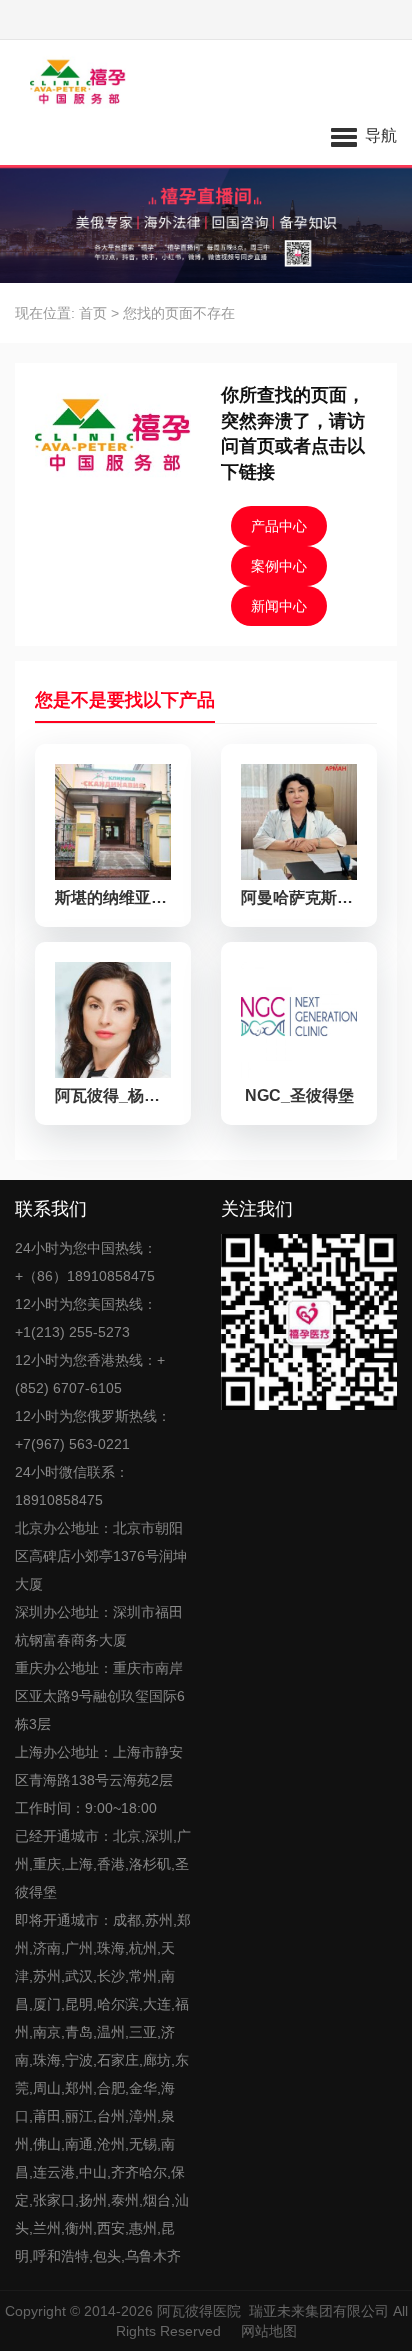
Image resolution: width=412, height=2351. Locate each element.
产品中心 (279, 526)
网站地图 (269, 2331)
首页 (93, 313)
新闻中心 (279, 606)
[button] (364, 135)
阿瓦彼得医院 (199, 2311)
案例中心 (279, 566)
